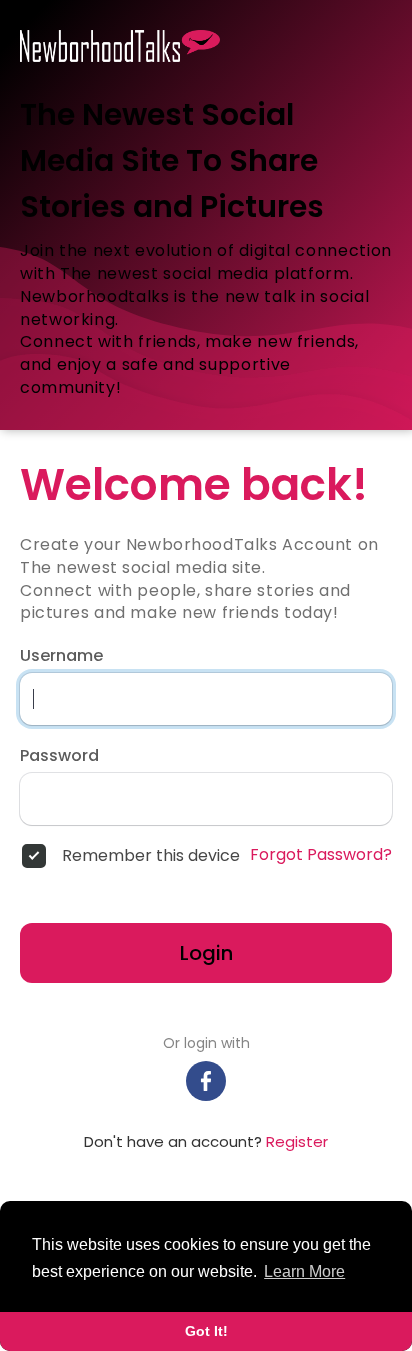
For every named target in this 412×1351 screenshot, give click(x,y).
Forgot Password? (321, 855)
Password (59, 756)
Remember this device (151, 856)
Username (61, 656)
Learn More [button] (304, 1271)
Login (206, 953)
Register (297, 1141)
